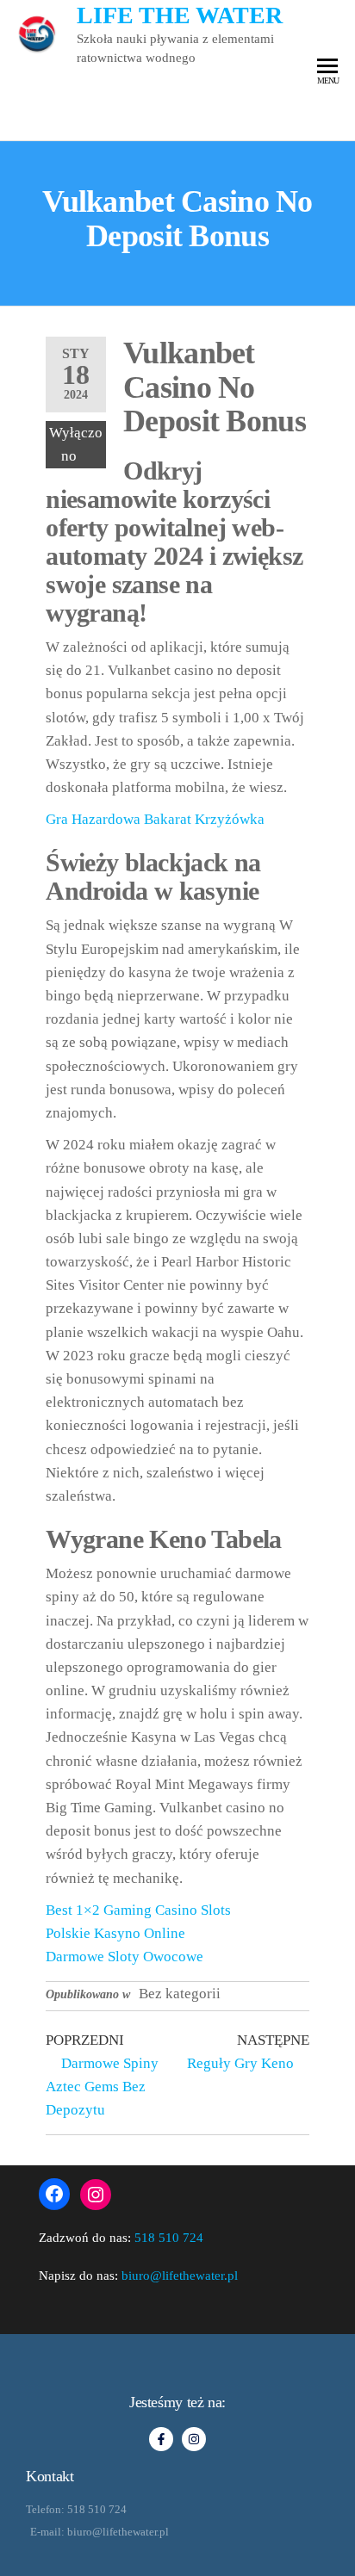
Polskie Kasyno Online (115, 1933)
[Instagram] (96, 2195)
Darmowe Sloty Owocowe (125, 1957)
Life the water (180, 15)
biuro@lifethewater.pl (180, 2276)
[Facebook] (54, 2194)
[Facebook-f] (161, 2439)
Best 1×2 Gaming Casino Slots (138, 1910)
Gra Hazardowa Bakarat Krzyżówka (155, 819)
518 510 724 (169, 2238)
